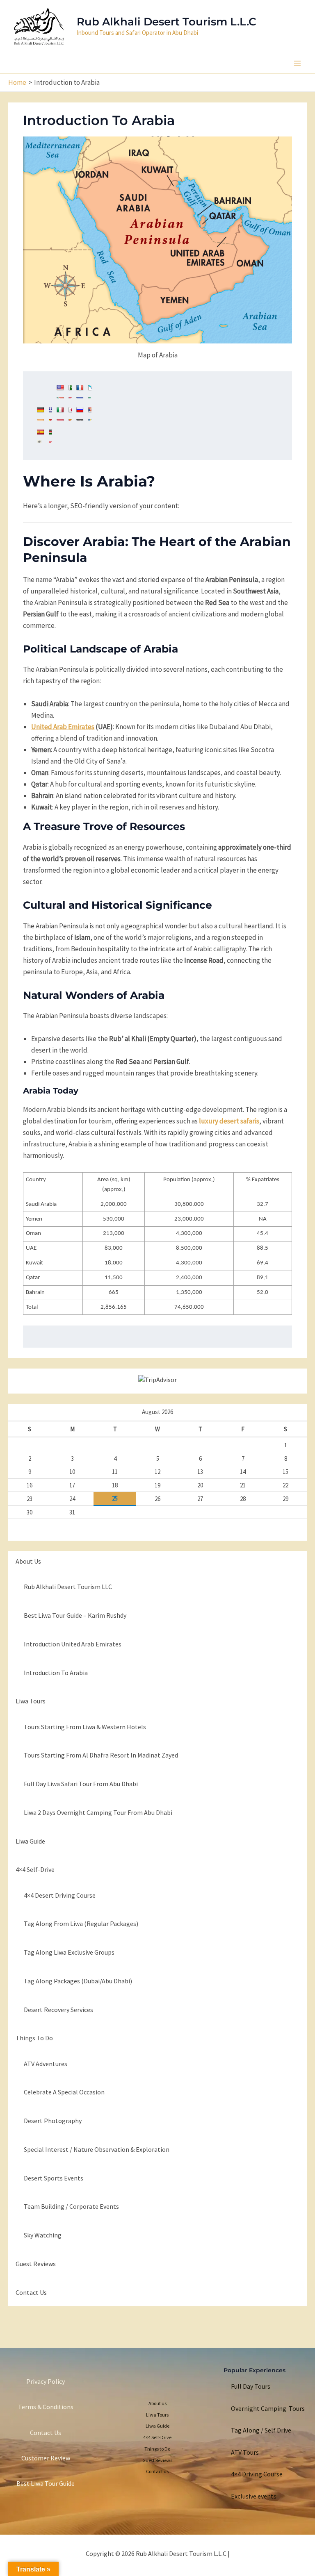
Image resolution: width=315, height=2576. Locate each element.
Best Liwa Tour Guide (46, 2483)
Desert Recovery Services (58, 2010)
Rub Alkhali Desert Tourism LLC (68, 1587)
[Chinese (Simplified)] (44, 391)
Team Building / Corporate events (71, 2206)
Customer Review (46, 2458)
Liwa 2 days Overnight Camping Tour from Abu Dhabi (98, 1812)
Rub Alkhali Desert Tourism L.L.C (167, 22)
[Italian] (64, 414)
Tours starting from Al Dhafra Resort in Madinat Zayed (101, 1755)
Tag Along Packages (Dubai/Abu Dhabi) (78, 1981)
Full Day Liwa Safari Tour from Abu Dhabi (81, 1784)
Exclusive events (254, 2496)
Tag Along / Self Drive (261, 2430)
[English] (64, 391)
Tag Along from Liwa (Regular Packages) (81, 1923)
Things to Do (34, 2038)
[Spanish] (44, 436)
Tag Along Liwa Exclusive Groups (69, 1952)
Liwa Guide (30, 1841)
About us (28, 1561)
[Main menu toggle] (298, 63)
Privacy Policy (46, 2381)
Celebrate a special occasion (64, 2092)
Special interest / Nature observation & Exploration (97, 2149)
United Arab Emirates (63, 727)
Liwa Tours (31, 1701)
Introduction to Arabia (56, 1673)
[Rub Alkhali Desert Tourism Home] (39, 25)
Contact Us (46, 2433)
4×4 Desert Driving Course (60, 1895)
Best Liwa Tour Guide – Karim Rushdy (75, 1615)
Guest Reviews (36, 2264)
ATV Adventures (46, 2064)
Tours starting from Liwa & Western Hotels (85, 1727)
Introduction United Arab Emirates (73, 1644)
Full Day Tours (251, 2386)
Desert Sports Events (54, 2178)
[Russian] (84, 414)
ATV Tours (245, 2452)
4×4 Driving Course (257, 2474)
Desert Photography (53, 2121)
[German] (44, 414)
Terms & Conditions (46, 2407)
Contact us (31, 2292)
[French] (84, 391)
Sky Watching (43, 2235)
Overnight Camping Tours (268, 2408)
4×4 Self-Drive (35, 1869)
